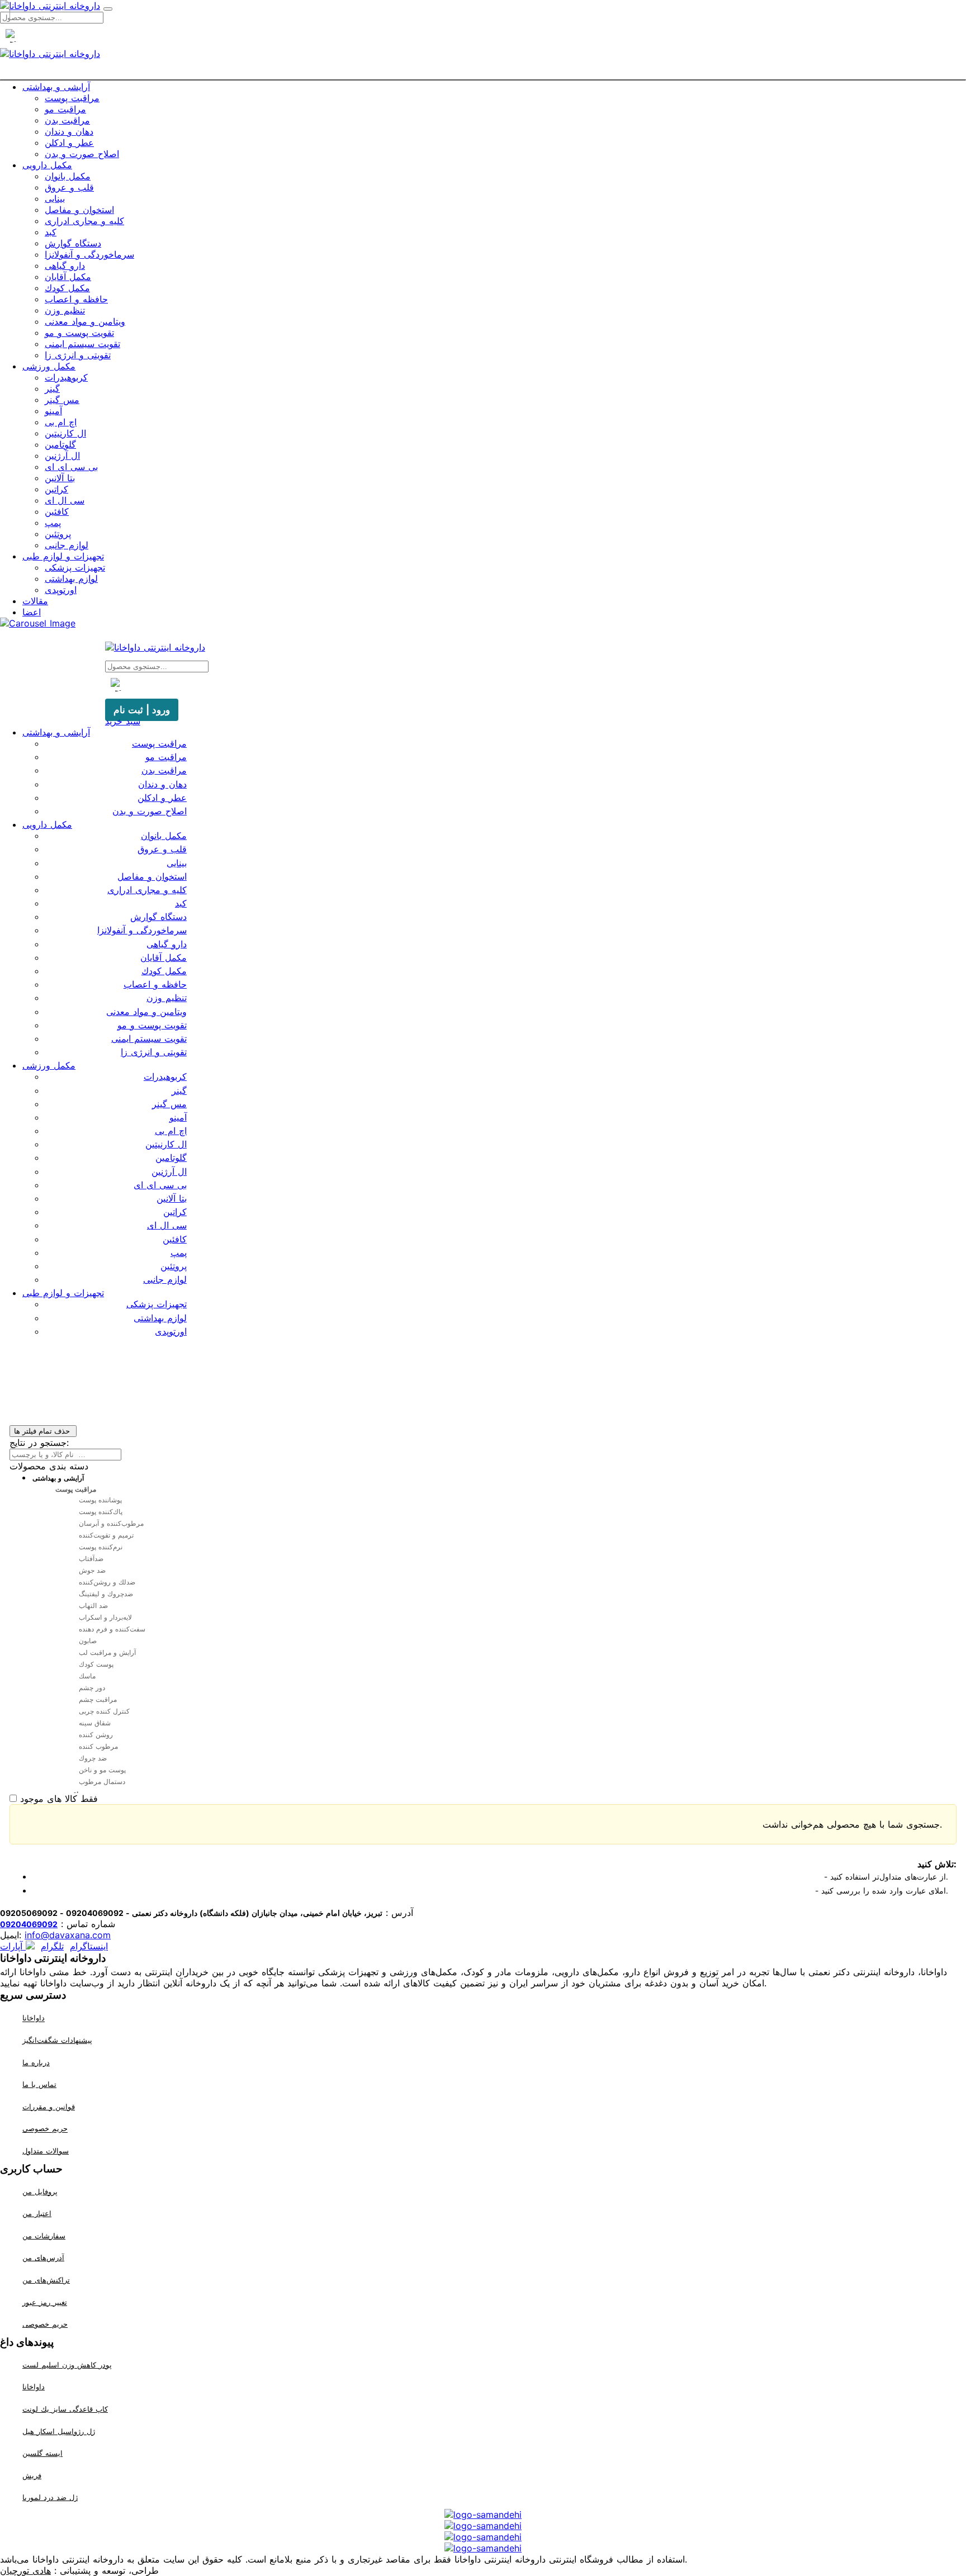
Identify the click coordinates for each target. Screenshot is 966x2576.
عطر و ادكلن (69, 143)
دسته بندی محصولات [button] (49, 1466)
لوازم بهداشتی (71, 578)
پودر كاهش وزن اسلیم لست (67, 2365)
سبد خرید (123, 721)
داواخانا (34, 2018)
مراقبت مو (65, 109)
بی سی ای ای (71, 467)
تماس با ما (39, 2084)
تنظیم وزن (65, 310)
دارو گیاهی (65, 265)
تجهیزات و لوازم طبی (63, 556)
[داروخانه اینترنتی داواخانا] (50, 6)
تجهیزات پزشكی (75, 567)
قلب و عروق (69, 187)
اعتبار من (37, 2213)
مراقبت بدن (67, 120)
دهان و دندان (69, 131)
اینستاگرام (89, 1946)
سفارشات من (44, 2236)
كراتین (56, 489)
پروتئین (58, 534)
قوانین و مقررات (49, 2107)
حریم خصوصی (45, 2129)
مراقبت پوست (72, 98)
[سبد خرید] (483, 72)
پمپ (53, 523)
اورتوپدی (61, 590)
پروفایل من (40, 2191)
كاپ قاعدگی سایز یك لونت (65, 2409)
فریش (32, 2475)
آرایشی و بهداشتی (56, 87)
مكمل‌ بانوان (68, 176)
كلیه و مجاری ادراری (84, 221)
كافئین (57, 511)
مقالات (35, 601)
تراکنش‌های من (46, 2280)
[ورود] (503, 72)
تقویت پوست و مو (79, 333)
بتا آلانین (60, 478)
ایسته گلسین (42, 2453)
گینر (52, 388)
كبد (51, 232)
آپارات (13, 1946)
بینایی (55, 198)
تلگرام (52, 1946)
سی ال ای (65, 500)
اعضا (32, 612)
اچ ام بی (61, 422)
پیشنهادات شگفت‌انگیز (57, 2040)
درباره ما (36, 2062)
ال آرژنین (62, 456)
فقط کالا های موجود (59, 1799)
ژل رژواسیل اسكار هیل (59, 2431)
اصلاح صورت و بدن (82, 154)
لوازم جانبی (67, 545)
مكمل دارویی (47, 165)
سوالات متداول (46, 2151)
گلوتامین (60, 444)
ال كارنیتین (65, 433)
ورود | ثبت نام (142, 710)
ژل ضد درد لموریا (50, 2497)
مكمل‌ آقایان (68, 277)
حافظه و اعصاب (76, 299)
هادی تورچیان (25, 2570)
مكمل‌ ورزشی (49, 366)
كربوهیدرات (66, 377)
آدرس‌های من (43, 2257)
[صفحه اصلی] (463, 72)
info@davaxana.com (68, 1935)
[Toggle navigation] (108, 9)
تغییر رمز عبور (45, 2302)
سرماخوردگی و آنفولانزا (89, 254)
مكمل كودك (67, 288)
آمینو (53, 411)
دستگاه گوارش (73, 243)
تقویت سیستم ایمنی (82, 344)
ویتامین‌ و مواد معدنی (85, 321)
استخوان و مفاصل (79, 210)
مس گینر (62, 400)
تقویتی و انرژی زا (78, 355)
